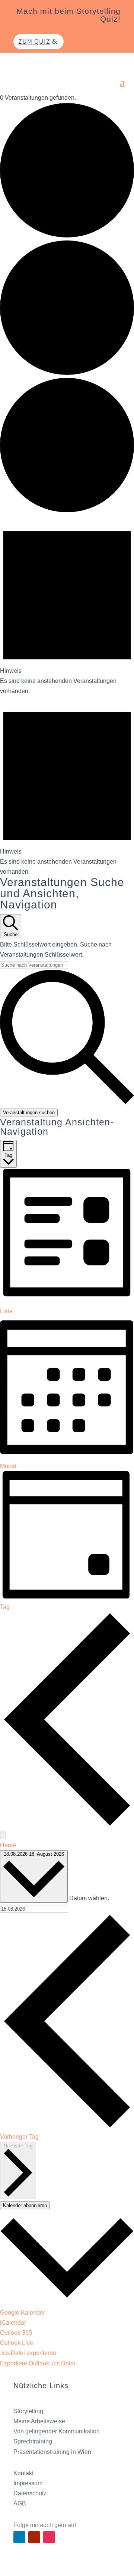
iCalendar (13, 2323)
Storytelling (28, 2411)
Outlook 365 (16, 2333)
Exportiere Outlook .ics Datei (38, 2363)
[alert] (67, 606)
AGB (20, 2503)
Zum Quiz (34, 41)
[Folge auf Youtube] (34, 2537)
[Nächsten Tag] (3, 1835)
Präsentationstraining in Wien (52, 2452)
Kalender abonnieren (25, 2205)
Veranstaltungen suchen (29, 1113)
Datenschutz (30, 2493)
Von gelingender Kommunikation (57, 2431)
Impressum (28, 2483)
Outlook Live (17, 2343)
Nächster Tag (18, 2146)
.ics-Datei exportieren (28, 2353)
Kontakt (23, 2473)
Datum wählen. (89, 1898)
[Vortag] (67, 1825)
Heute (8, 1845)
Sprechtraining (33, 2441)
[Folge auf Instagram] (49, 2537)
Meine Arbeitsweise (39, 2421)
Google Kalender (23, 2313)
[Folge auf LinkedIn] (19, 2537)
